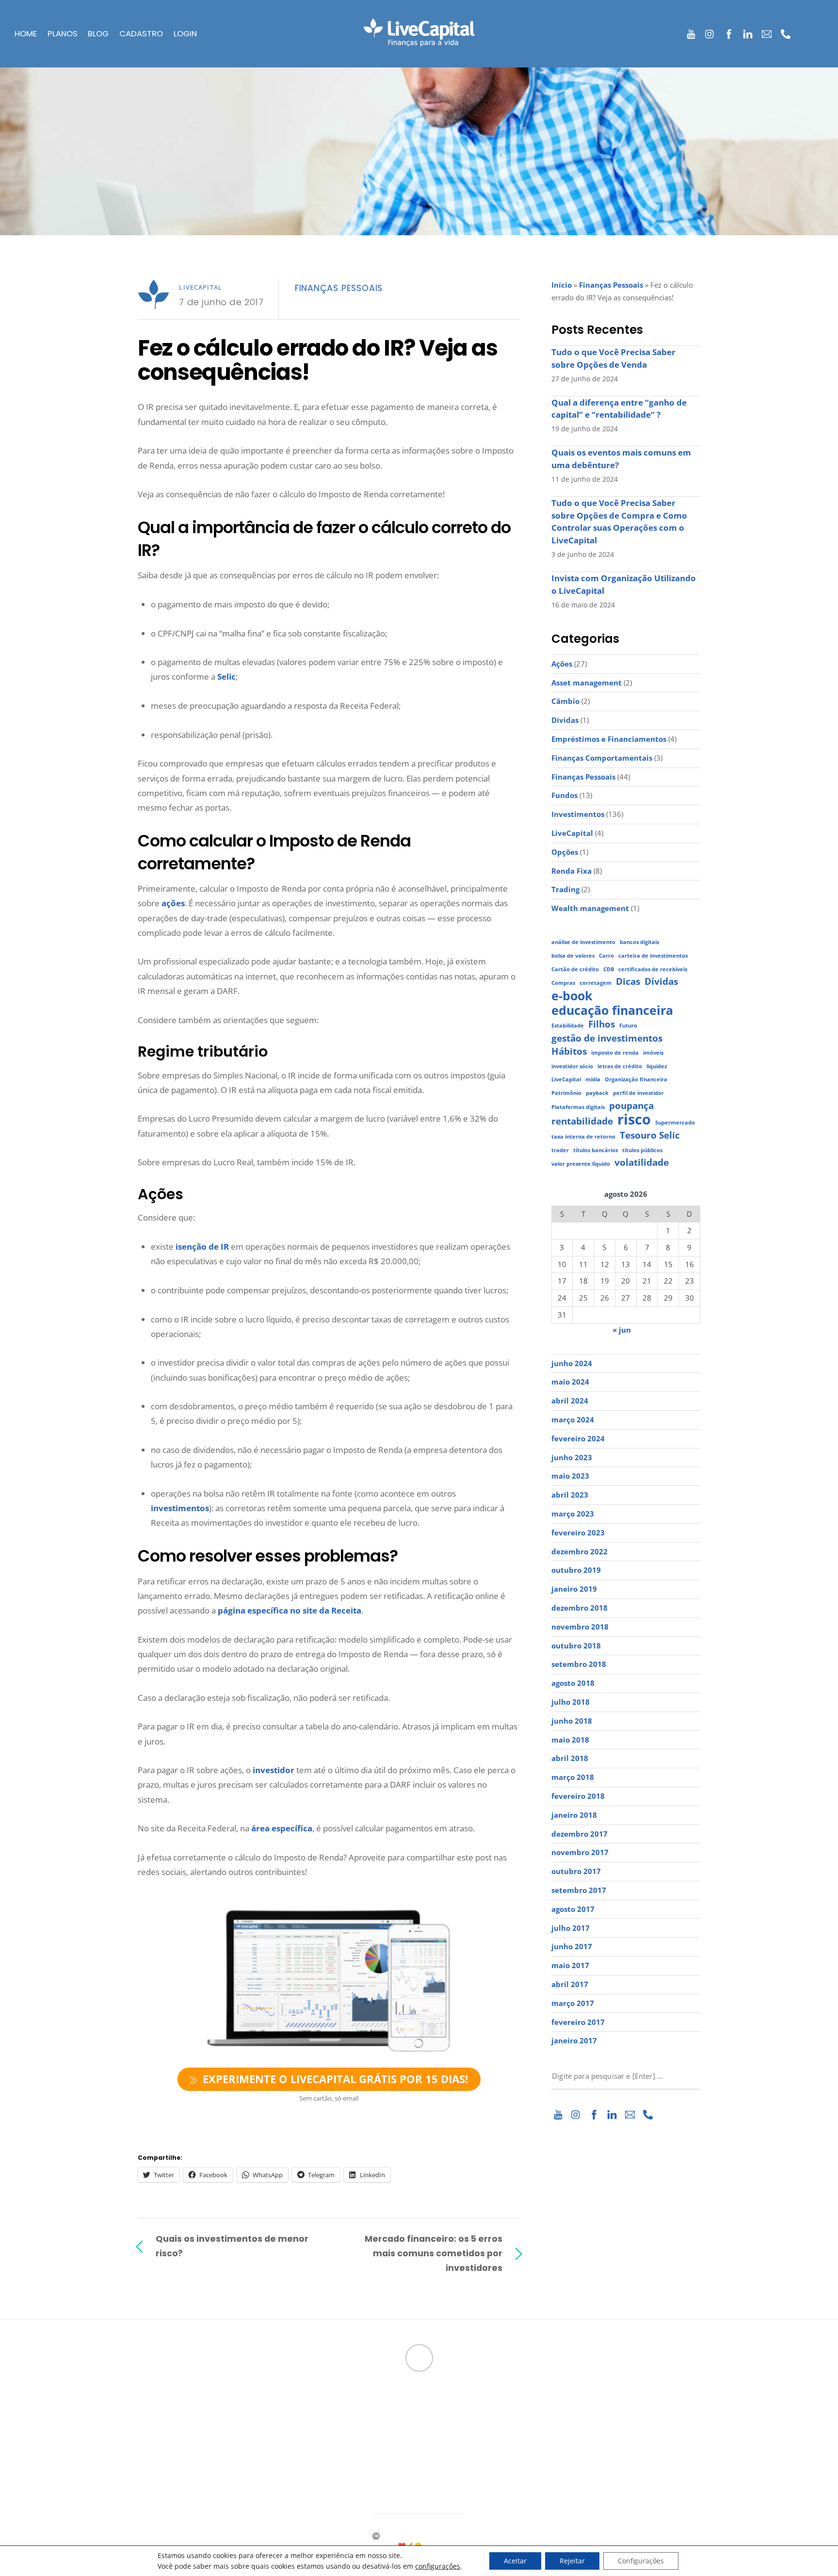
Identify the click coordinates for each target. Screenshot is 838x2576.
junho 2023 (572, 1457)
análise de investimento (583, 942)
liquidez (657, 1066)
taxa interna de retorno (583, 1137)
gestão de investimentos (607, 1038)
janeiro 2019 (574, 1589)
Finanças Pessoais (339, 288)
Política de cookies (368, 2476)
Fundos (564, 795)
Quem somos (351, 2394)
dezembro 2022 (580, 1551)
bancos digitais (639, 942)
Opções (565, 852)
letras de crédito (620, 1066)
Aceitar (515, 2561)
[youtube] (691, 32)
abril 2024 (570, 1401)
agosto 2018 (573, 1683)
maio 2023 (570, 1476)
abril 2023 (570, 1495)
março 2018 (573, 1777)
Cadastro (141, 34)
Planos (63, 34)
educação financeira (612, 1011)
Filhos (602, 1024)
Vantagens (155, 2445)
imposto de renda (615, 1053)
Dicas (628, 982)
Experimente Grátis (173, 2476)
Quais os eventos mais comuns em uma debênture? (621, 459)
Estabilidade (568, 1026)
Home (26, 34)
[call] (786, 32)
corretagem (596, 983)
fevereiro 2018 (578, 1796)
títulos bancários (596, 1150)
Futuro (628, 1026)
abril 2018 (570, 1758)
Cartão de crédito (575, 969)
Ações (562, 664)
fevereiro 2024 (578, 1438)
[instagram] (710, 32)
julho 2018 (571, 1702)
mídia (593, 1079)
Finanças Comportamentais (602, 758)
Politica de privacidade (376, 2465)
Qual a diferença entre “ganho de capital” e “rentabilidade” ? (619, 409)
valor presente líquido (581, 1164)
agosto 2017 (573, 1909)
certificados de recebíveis (653, 969)
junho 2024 (572, 1363)
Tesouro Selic (650, 1135)
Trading (565, 889)
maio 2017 (570, 1965)
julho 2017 (571, 1928)
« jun (622, 1330)
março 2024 (573, 1419)
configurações (438, 2566)
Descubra (153, 2425)
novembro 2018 (580, 1627)
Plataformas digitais (578, 1107)
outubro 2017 (576, 1871)
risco (634, 1120)
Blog (98, 34)
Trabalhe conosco (362, 2404)
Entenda (151, 2435)
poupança (631, 1106)
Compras (563, 983)
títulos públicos (642, 1150)
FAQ (337, 2425)
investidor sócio (572, 1066)
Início (562, 285)
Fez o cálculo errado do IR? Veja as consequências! (317, 360)
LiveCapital (201, 287)
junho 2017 (572, 1946)
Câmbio (565, 701)
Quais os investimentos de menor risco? (232, 2246)
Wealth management (590, 908)
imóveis (653, 1053)
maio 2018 (570, 1740)
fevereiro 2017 (578, 2022)
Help (339, 2435)
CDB (609, 969)
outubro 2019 (576, 1570)
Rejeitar (572, 2561)
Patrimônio (566, 1093)
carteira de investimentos (653, 956)
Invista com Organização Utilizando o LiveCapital (624, 584)
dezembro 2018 (580, 1608)
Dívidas (565, 720)
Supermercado (675, 1123)
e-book (572, 996)
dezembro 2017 (580, 1834)
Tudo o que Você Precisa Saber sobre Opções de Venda (613, 358)
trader (560, 1150)
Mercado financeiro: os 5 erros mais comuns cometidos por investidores (434, 2253)
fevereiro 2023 (578, 1533)
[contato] (767, 32)
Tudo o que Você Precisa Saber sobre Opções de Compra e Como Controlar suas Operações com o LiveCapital (619, 522)
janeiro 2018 (574, 1815)
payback (597, 1093)
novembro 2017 (580, 1852)
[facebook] (729, 32)
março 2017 (573, 2003)
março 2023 (573, 1514)
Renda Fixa (572, 871)
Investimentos (578, 814)
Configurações (641, 2561)
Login (185, 34)
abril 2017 (570, 1984)
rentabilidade (582, 1121)
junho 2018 (572, 1721)
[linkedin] (748, 32)
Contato (345, 2445)
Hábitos (569, 1052)
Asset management (587, 683)
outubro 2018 (576, 1646)
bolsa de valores (573, 956)
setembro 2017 (579, 1890)
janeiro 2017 (574, 2040)
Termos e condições (366, 2455)
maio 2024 (570, 1382)
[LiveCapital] (419, 40)
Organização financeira (636, 1079)
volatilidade (642, 1163)
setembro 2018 (579, 1664)
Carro (606, 956)
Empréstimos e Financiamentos (609, 739)
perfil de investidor (638, 1093)
